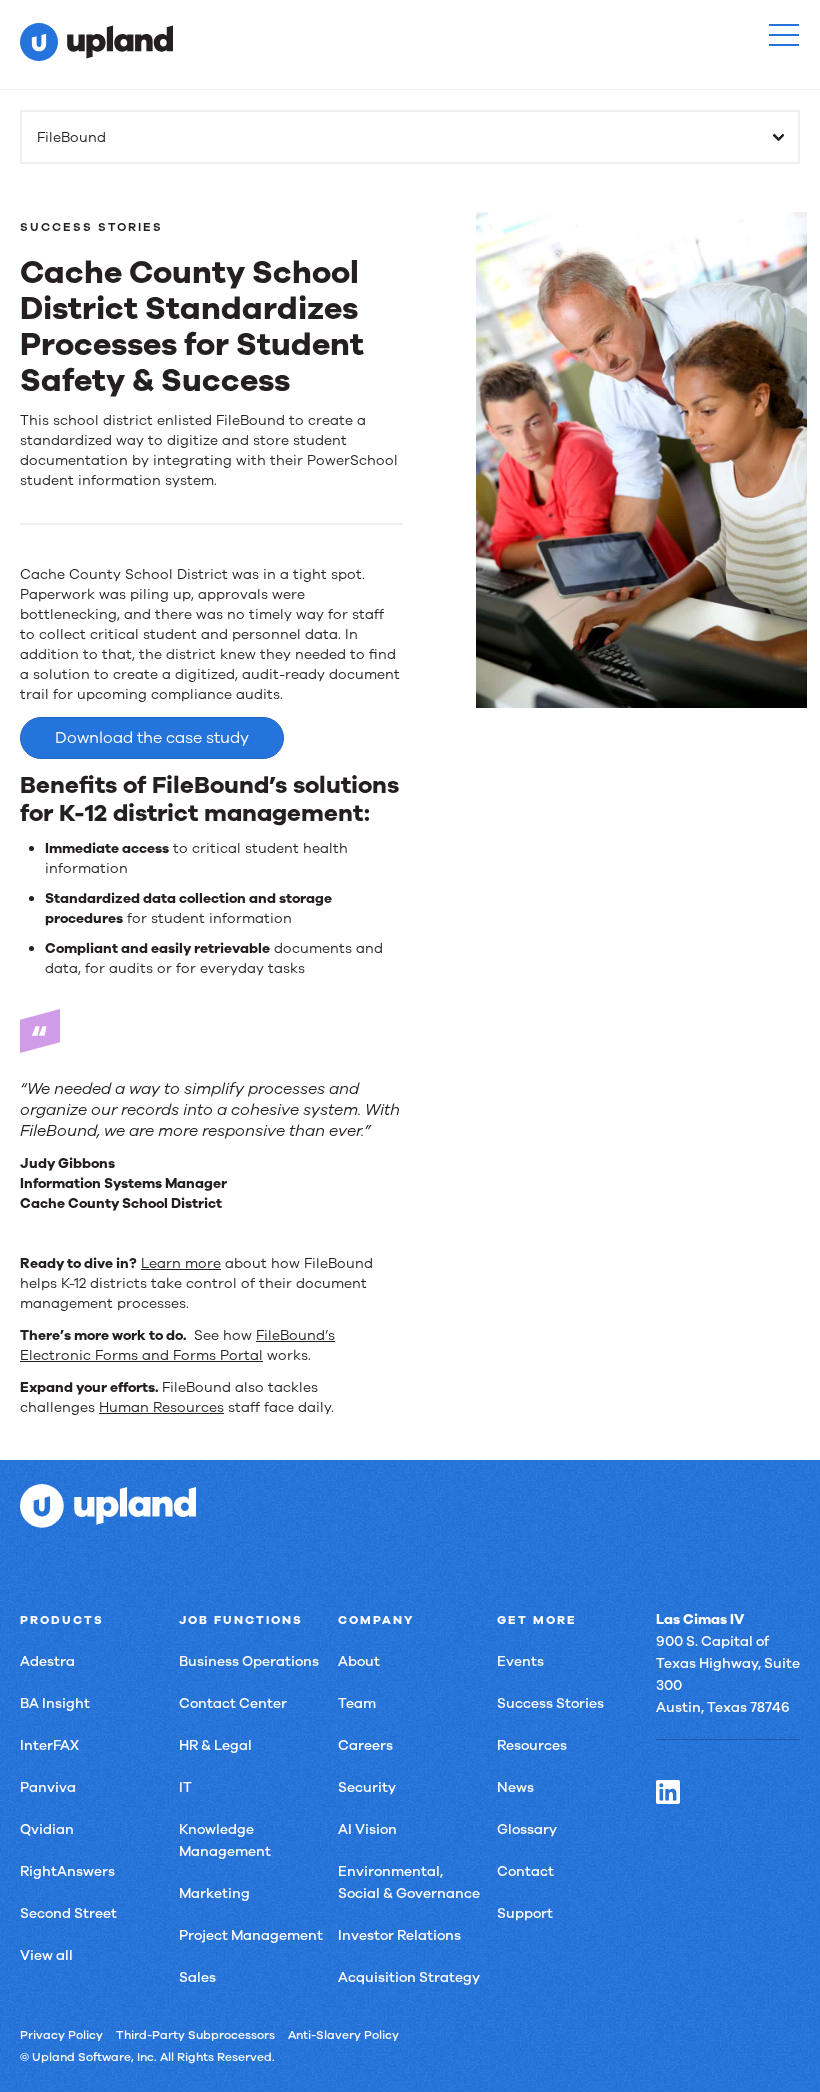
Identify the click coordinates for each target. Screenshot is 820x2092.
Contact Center (233, 1703)
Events (520, 1661)
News (515, 1787)
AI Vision (367, 1829)
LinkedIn (668, 1792)
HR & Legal (215, 1745)
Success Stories (550, 1703)
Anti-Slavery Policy (343, 2035)
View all (46, 1955)
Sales (197, 1977)
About (359, 1661)
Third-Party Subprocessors (195, 2035)
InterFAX (49, 1745)
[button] (784, 35)
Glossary (527, 1829)
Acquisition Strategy (409, 1977)
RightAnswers (67, 1871)
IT (185, 1787)
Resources (532, 1745)
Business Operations (249, 1661)
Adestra (47, 1661)
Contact (525, 1871)
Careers (365, 1745)
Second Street (68, 1913)
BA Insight (55, 1703)
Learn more (181, 1263)
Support (525, 1913)
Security (367, 1787)
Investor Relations (399, 1935)
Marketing (214, 1893)
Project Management (251, 1935)
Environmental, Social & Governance (409, 1882)
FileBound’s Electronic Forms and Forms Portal (177, 1345)
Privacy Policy (61, 2035)
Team (357, 1703)
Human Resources (161, 1407)
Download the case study (152, 738)
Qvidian (47, 1829)
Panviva (48, 1787)
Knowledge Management (225, 1840)
